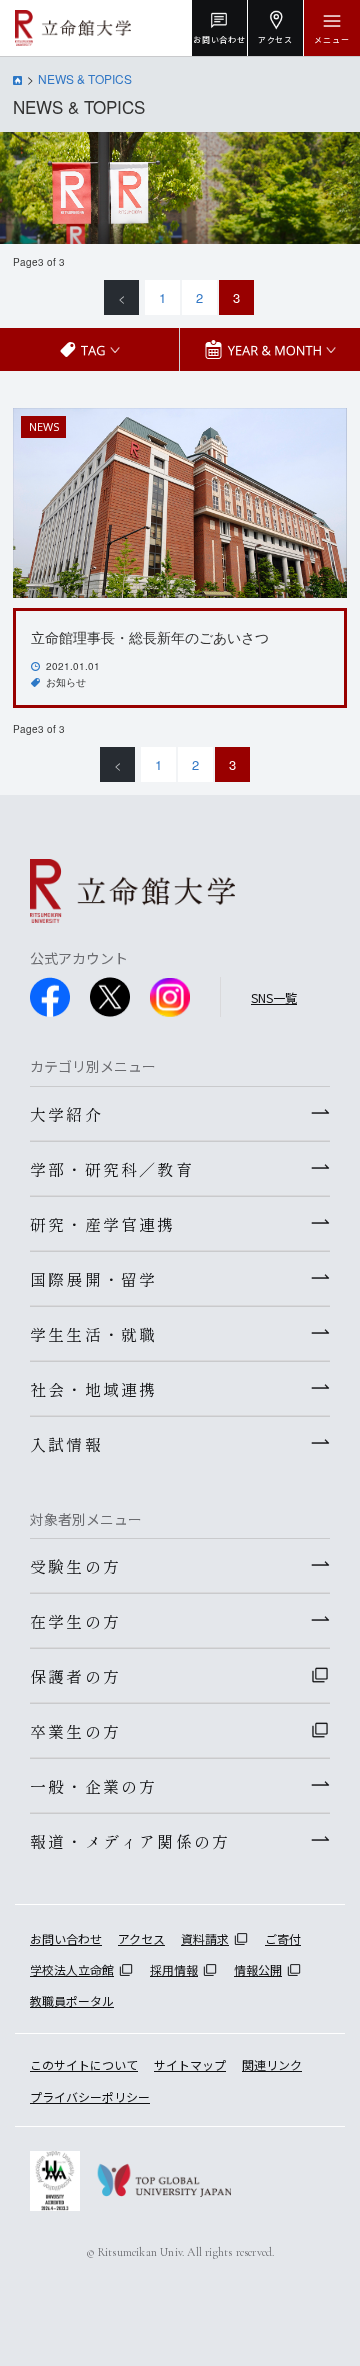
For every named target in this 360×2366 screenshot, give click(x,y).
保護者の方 (75, 1676)
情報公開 (258, 1969)
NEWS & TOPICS (85, 78)
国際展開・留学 (93, 1279)
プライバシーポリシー (90, 2096)
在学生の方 (75, 1621)
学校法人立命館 (72, 1969)
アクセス (141, 1938)
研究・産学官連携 (103, 1224)
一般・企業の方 (93, 1786)
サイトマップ (190, 2064)
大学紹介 (66, 1114)
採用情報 (174, 1969)
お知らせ (66, 682)
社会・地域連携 (93, 1389)
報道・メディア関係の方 (130, 1841)
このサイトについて (84, 2064)
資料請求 (205, 1938)
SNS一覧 (274, 997)
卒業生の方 (75, 1731)
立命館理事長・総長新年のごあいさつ (150, 637)
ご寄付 (283, 1938)
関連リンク (272, 2064)
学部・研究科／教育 (112, 1169)
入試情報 (66, 1444)
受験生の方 (75, 1566)
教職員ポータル (72, 2000)
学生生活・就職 (93, 1334)
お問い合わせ (66, 1938)
